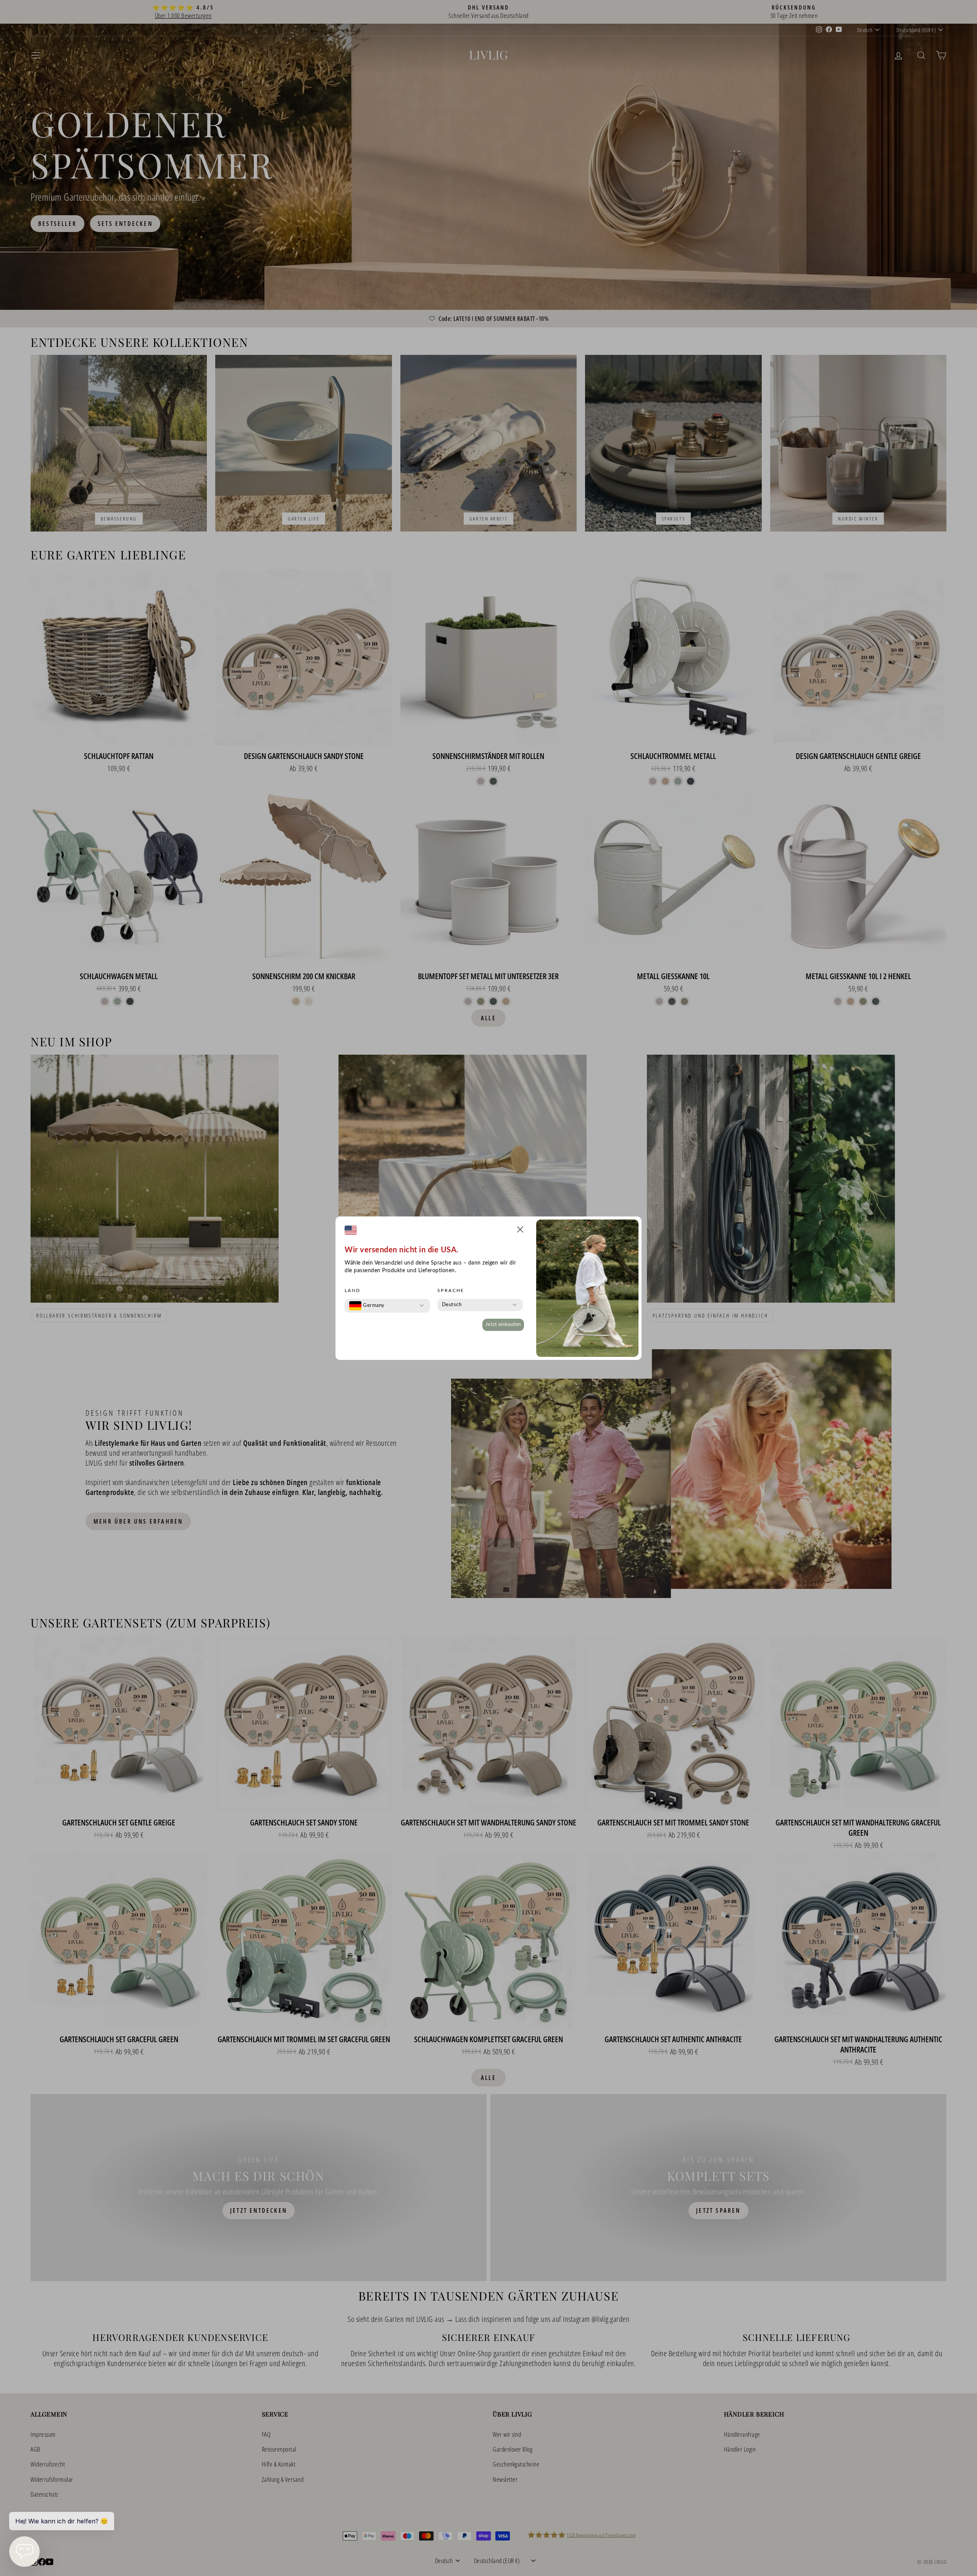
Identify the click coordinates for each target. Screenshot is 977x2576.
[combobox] (367, 1306)
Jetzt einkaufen (503, 1325)
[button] (520, 1231)
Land (353, 1290)
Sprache (451, 1290)
